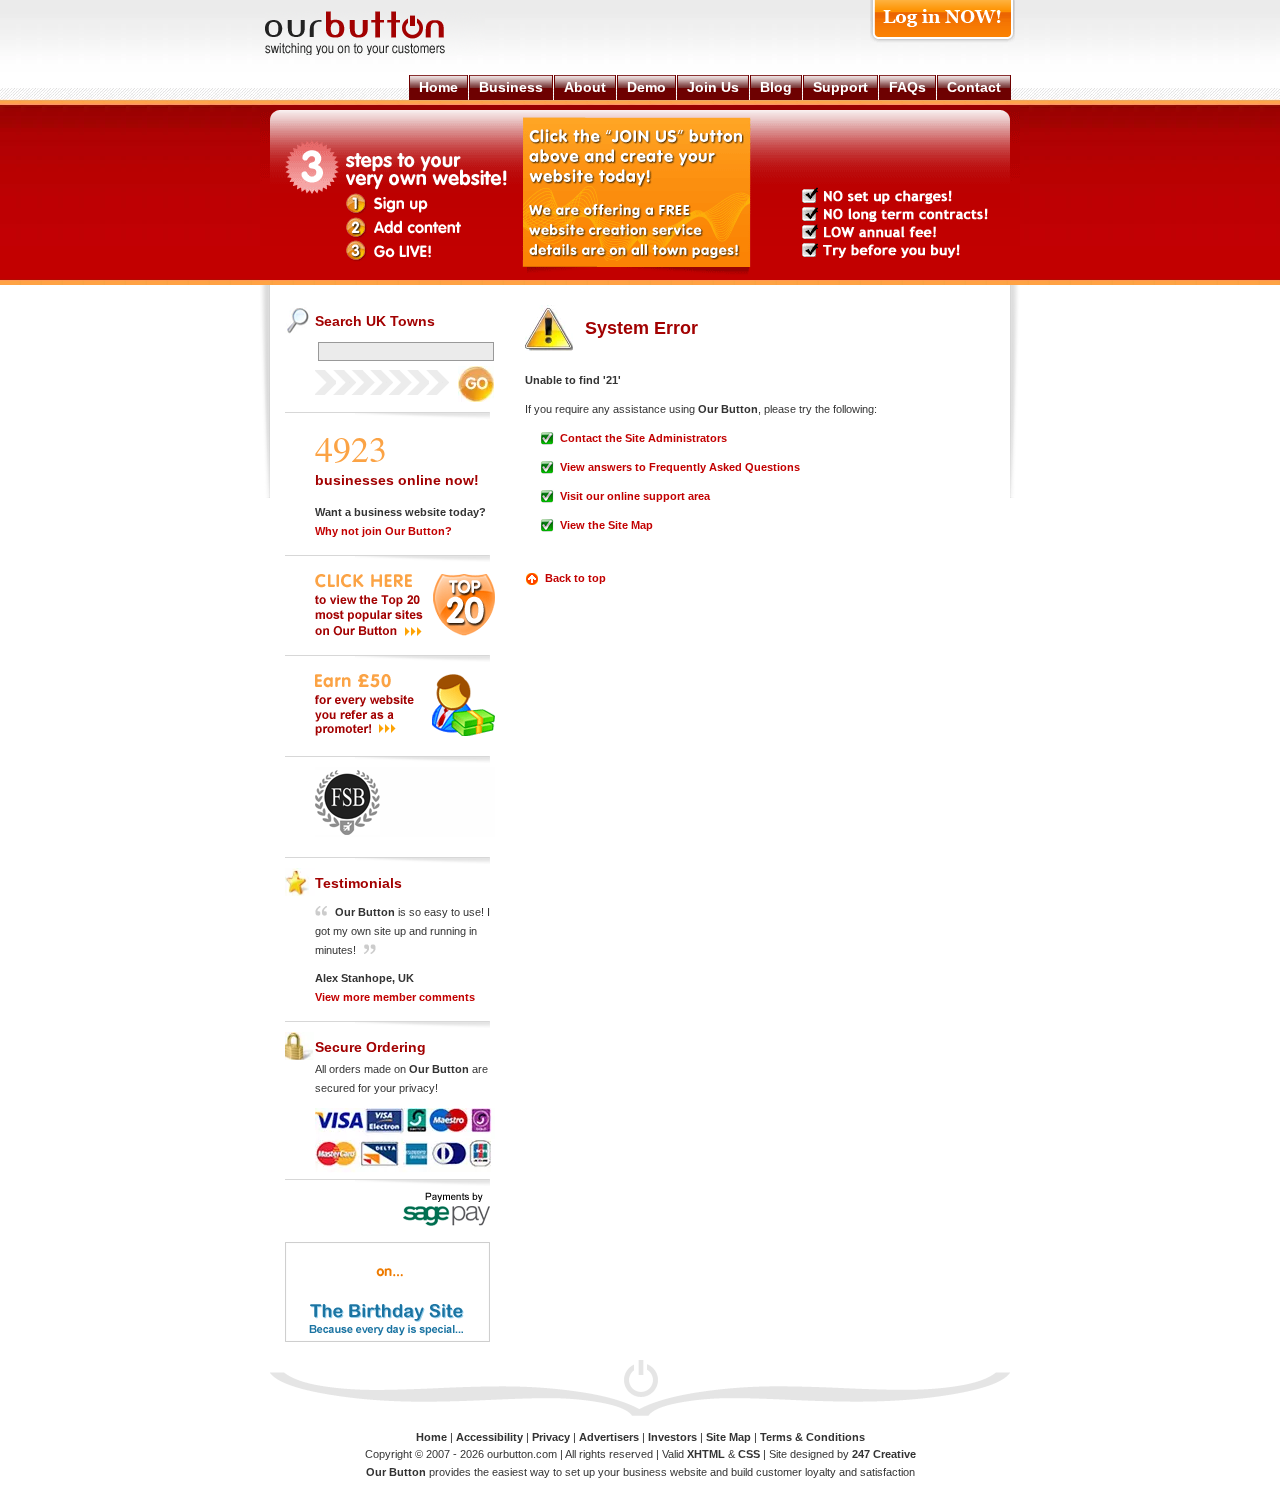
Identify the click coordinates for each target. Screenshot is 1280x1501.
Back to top (575, 578)
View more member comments (395, 997)
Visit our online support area (635, 496)
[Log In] (942, 41)
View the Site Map (606, 525)
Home (431, 1437)
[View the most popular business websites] (405, 632)
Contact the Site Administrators (643, 438)
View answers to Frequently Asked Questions (680, 467)
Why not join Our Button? (383, 531)
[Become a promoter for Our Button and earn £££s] (405, 732)
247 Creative (884, 1454)
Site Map (728, 1437)
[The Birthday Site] (387, 1338)
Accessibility (489, 1437)
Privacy (551, 1437)
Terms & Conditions (812, 1437)
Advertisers (609, 1437)
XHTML (706, 1454)
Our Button (396, 1472)
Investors (672, 1437)
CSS (749, 1454)
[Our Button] (375, 51)
